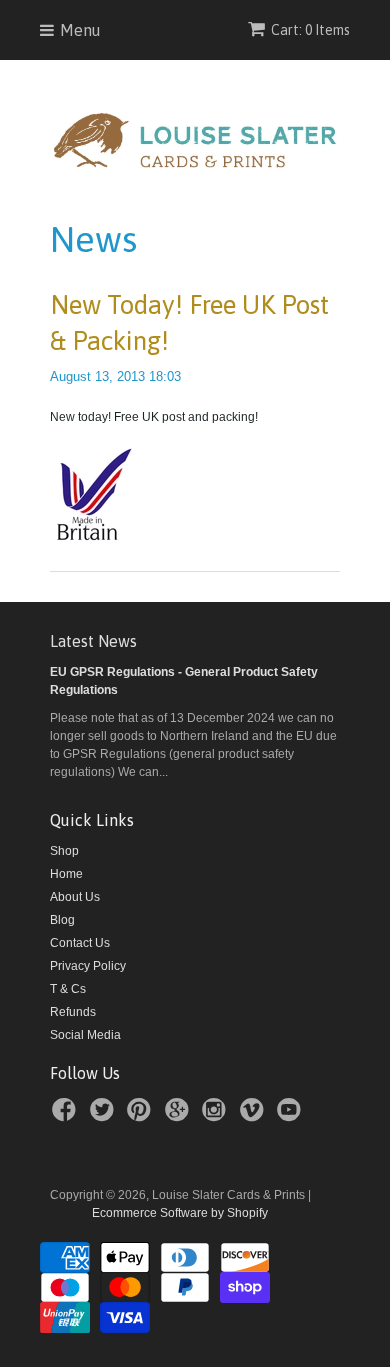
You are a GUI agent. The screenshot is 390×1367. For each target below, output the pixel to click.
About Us (75, 897)
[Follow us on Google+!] (180, 1116)
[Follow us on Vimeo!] (255, 1116)
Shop (64, 851)
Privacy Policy (88, 966)
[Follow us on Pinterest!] (142, 1116)
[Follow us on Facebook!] (67, 1116)
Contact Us (80, 943)
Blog (62, 920)
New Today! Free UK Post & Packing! (189, 323)
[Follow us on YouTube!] (292, 1116)
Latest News (93, 641)
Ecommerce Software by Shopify (180, 1213)
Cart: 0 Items (310, 30)
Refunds (73, 1012)
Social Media (85, 1035)
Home (66, 874)
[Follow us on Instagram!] (217, 1116)
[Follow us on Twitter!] (105, 1116)
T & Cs (68, 989)
